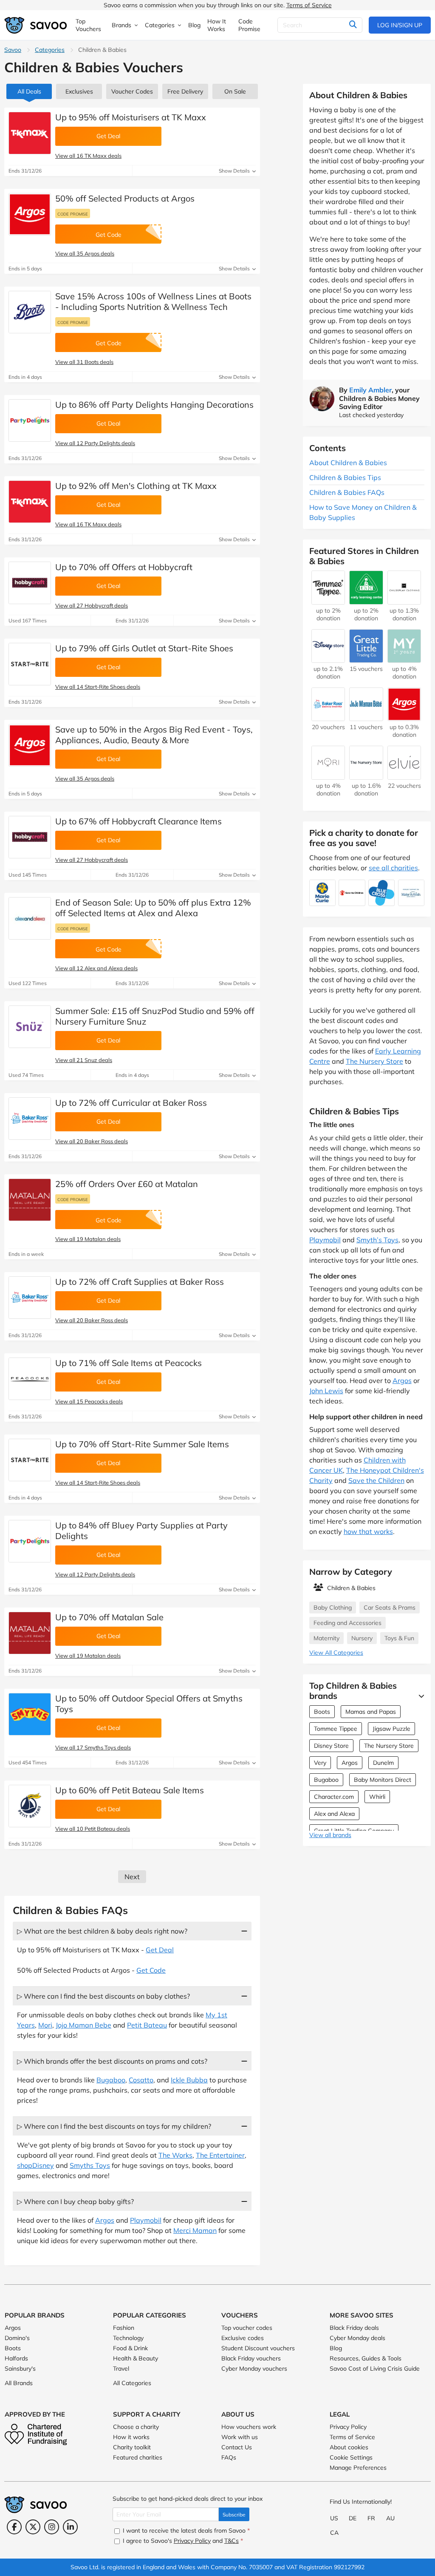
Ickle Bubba (189, 2080)
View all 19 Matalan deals (88, 1239)
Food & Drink (130, 2348)
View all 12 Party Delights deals (95, 443)
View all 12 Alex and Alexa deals (96, 968)
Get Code (151, 1970)
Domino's (17, 2338)
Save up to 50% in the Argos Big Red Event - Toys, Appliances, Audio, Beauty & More (154, 735)
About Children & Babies (348, 463)
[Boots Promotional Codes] (30, 312)
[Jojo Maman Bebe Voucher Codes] (366, 717)
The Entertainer (220, 2155)
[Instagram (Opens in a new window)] (52, 2527)
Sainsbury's (20, 2369)
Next (132, 1877)
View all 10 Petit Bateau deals (93, 1829)
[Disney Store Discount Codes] (328, 659)
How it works (131, 2437)
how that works (368, 1531)
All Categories (132, 2383)
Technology (128, 2338)
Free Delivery (185, 91)
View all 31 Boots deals (84, 362)
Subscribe (234, 2515)
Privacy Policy (348, 2427)
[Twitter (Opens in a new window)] (33, 2527)
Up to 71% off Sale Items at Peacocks (129, 1363)
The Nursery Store (374, 1061)
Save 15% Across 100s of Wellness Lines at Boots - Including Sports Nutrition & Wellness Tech (153, 301)
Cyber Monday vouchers (254, 2369)
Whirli (377, 1797)
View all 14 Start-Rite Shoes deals (98, 687)
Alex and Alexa (334, 1814)
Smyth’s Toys (377, 1240)
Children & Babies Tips (345, 477)
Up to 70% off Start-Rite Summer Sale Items (142, 1444)
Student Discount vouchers (258, 2348)
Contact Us (237, 2447)
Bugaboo (111, 2080)
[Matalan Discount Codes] (30, 1200)
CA (334, 2533)
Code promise (73, 214)
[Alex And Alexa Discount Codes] (30, 918)
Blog (336, 2348)
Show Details (235, 171)
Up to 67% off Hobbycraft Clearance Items (138, 821)
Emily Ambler (370, 390)
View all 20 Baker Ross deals (92, 1141)
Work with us (240, 2437)
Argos (105, 2220)
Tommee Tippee (336, 1729)
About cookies (349, 2447)
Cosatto (141, 2080)
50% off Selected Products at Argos (125, 198)
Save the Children (376, 1480)
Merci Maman (195, 2230)
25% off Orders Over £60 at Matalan (127, 1184)
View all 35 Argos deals (85, 253)
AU (390, 2518)
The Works (175, 2155)
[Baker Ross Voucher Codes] (30, 1119)
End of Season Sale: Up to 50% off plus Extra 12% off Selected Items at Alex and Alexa (153, 908)
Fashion (124, 2328)
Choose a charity (136, 2427)
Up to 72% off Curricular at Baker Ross (131, 1103)
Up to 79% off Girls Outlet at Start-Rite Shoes (144, 648)
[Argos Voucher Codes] (30, 214)
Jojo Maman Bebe (83, 2025)
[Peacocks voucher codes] (30, 1379)
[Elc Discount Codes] (366, 600)
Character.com (334, 1797)
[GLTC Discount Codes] (366, 659)
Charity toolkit (132, 2447)
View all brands (330, 1835)
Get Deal (160, 1950)
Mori (45, 2025)
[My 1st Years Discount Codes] (404, 659)
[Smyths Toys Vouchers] (30, 1714)
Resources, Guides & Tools (366, 2358)
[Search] (353, 25)
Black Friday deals (354, 2328)
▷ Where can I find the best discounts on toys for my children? (114, 2126)
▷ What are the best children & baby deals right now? (102, 1931)
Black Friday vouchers (251, 2358)
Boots (322, 1712)
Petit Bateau (147, 2025)
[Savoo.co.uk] (36, 25)
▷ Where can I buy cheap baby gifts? (75, 2201)
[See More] (419, 1696)
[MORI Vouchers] (328, 775)
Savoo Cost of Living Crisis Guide (375, 2369)
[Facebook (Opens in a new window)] (14, 2527)
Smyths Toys (90, 2165)
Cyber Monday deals (357, 2338)
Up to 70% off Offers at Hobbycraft (124, 567)
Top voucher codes (247, 2328)
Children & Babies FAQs (347, 492)
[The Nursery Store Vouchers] (366, 775)
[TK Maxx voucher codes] (30, 133)
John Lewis (326, 1391)
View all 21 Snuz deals (84, 1060)
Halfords (16, 2358)
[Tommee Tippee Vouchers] (328, 600)
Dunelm (383, 1763)
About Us (238, 2414)
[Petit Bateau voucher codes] (30, 1806)
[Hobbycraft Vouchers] (30, 583)
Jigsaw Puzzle (391, 1729)
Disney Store (331, 1746)
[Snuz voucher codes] (30, 1027)
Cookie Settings (351, 2457)
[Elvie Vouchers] (404, 775)
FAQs (229, 2457)
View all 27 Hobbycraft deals (92, 605)
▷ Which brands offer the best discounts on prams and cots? (112, 2061)
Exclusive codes (243, 2338)
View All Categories (336, 1653)
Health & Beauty (136, 2358)
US (334, 2518)
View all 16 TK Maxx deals (88, 156)
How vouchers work (249, 2427)
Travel (121, 2369)
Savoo (13, 50)
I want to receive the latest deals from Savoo (185, 2531)
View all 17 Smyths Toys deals (93, 1747)
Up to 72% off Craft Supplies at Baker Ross (140, 1282)
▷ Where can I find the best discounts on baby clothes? (103, 1996)
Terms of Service (309, 5)
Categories (50, 50)
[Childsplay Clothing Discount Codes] (404, 600)
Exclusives (79, 91)
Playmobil (146, 2220)
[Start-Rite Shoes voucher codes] (30, 664)
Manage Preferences (358, 2468)
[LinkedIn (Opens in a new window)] (70, 2527)
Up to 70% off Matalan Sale (109, 1617)
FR (371, 2518)
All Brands (19, 2383)
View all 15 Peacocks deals (89, 1401)
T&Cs (232, 2541)
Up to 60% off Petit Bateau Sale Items (130, 1790)
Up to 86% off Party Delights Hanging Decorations (154, 405)
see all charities (393, 868)
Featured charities (138, 2457)
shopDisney (35, 2165)
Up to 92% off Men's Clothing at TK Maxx (136, 486)
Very (320, 1763)
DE (353, 2518)
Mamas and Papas (371, 1712)
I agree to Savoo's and (182, 2541)
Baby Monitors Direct (383, 1780)
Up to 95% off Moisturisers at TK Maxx (131, 117)
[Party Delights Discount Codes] (30, 420)
